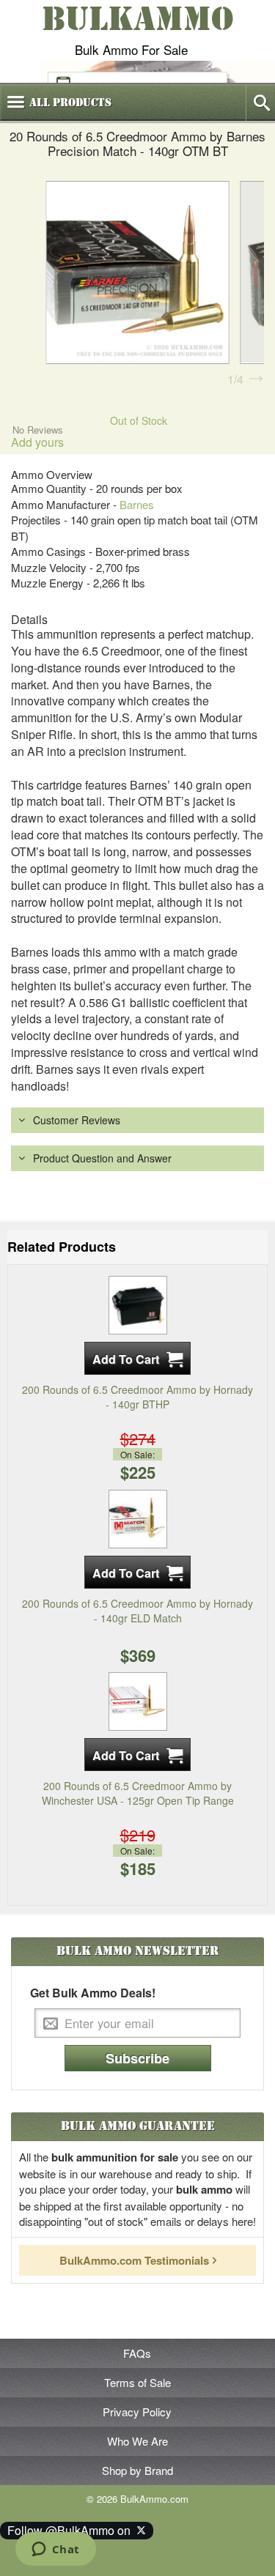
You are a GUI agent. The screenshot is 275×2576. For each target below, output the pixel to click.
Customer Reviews (77, 1120)
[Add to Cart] (137, 1358)
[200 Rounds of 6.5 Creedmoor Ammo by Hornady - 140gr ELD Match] (138, 1517)
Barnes (137, 504)
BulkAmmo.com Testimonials (134, 2260)
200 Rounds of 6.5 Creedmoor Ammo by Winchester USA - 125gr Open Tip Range (138, 1793)
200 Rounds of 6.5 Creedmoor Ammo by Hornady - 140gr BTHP (137, 1397)
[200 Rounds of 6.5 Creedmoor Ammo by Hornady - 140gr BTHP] (138, 1304)
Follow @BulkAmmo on (72, 2530)
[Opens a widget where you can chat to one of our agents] (55, 2550)
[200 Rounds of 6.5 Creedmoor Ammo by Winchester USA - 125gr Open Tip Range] (138, 1700)
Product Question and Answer (102, 1158)
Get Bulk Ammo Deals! (93, 1993)
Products (70, 103)
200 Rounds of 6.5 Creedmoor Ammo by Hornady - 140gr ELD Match (137, 1611)
